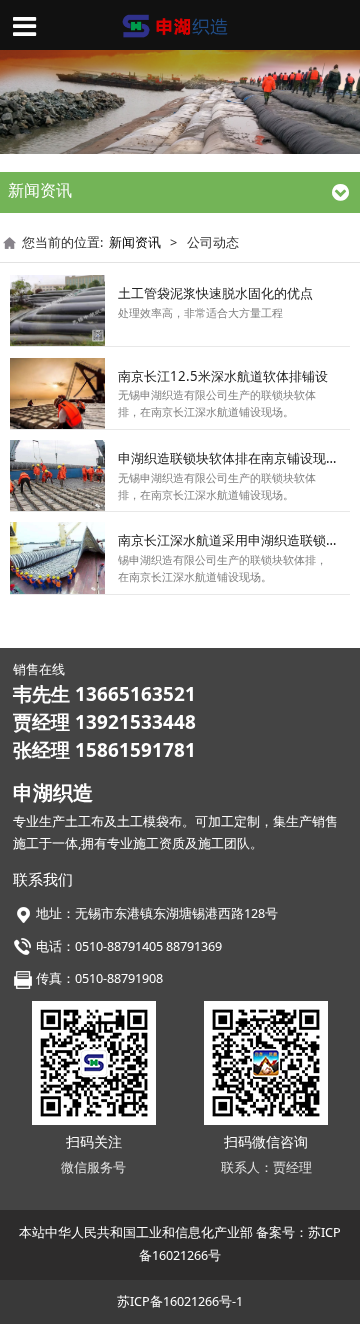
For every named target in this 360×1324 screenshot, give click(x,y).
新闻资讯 (135, 242)
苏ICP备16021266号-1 (180, 1301)
